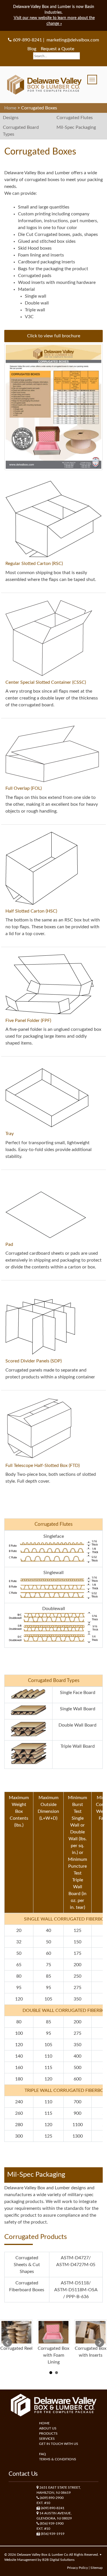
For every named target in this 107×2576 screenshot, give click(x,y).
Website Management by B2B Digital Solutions (39, 2560)
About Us (48, 2428)
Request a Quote (58, 49)
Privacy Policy (77, 2568)
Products (48, 2433)
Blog (32, 49)
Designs (11, 118)
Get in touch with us (59, 2444)
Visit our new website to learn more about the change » (54, 21)
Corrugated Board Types (21, 131)
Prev (7, 2343)
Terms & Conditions (58, 2459)
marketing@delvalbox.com (73, 40)
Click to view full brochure (54, 336)
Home (44, 2423)
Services (47, 2439)
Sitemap (97, 2568)
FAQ (43, 2454)
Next (100, 2343)
